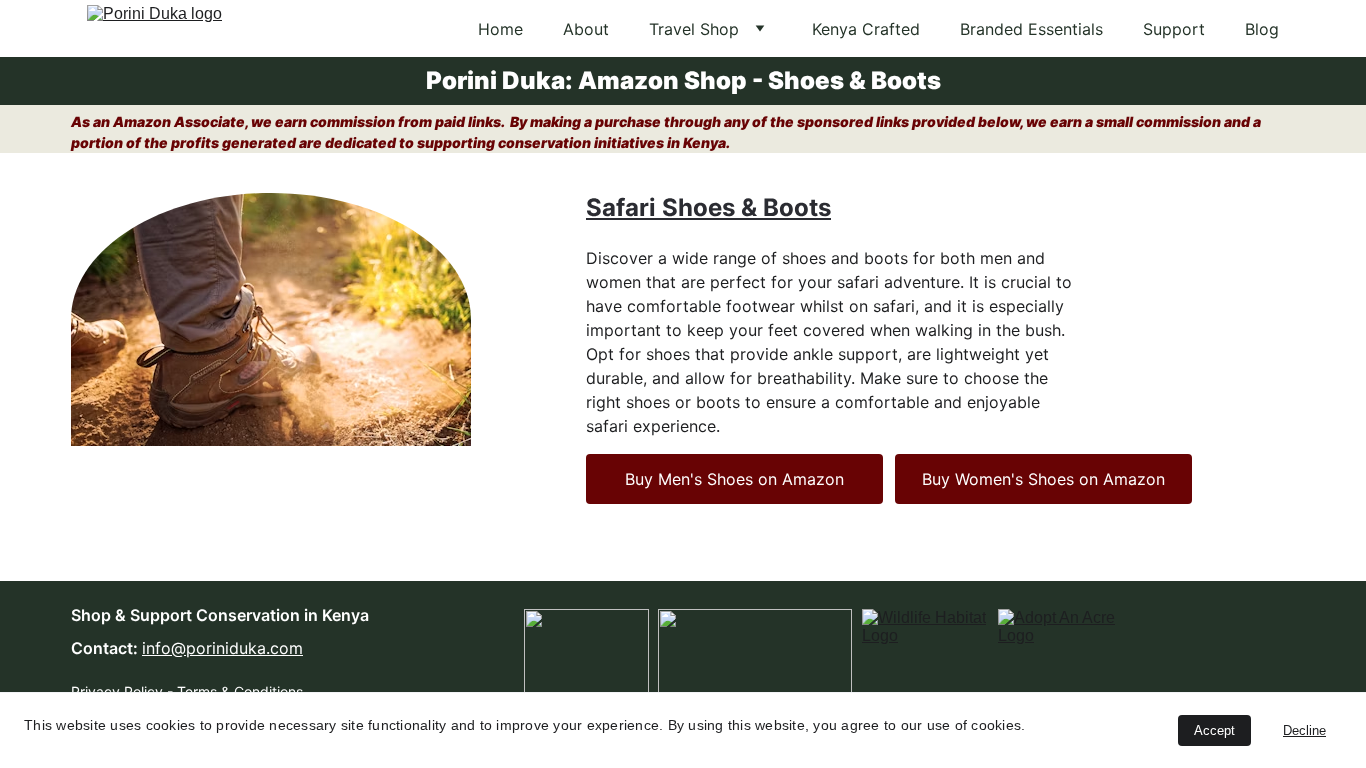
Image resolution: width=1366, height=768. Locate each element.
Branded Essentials (1031, 29)
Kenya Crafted (866, 29)
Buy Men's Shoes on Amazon (734, 479)
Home (500, 29)
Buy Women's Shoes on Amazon (1043, 479)
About (586, 29)
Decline (1304, 730)
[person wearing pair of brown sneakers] (271, 319)
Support (1174, 29)
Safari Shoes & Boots (708, 207)
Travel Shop (694, 29)
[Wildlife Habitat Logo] (924, 650)
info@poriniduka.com (222, 648)
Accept (1214, 730)
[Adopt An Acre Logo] (1060, 651)
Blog (1262, 29)
